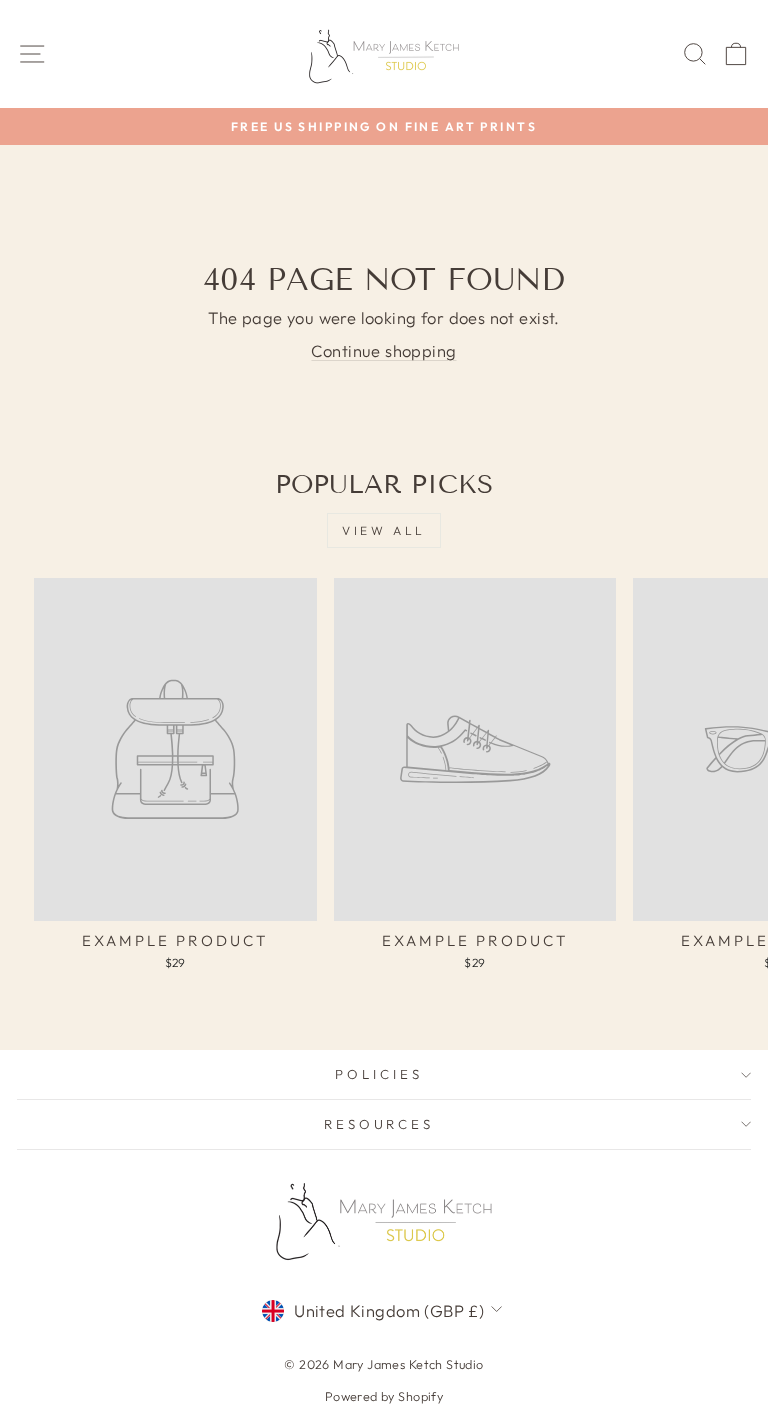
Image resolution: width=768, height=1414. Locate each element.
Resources (379, 1124)
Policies (379, 1074)
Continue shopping (383, 350)
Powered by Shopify (384, 1396)
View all (384, 530)
